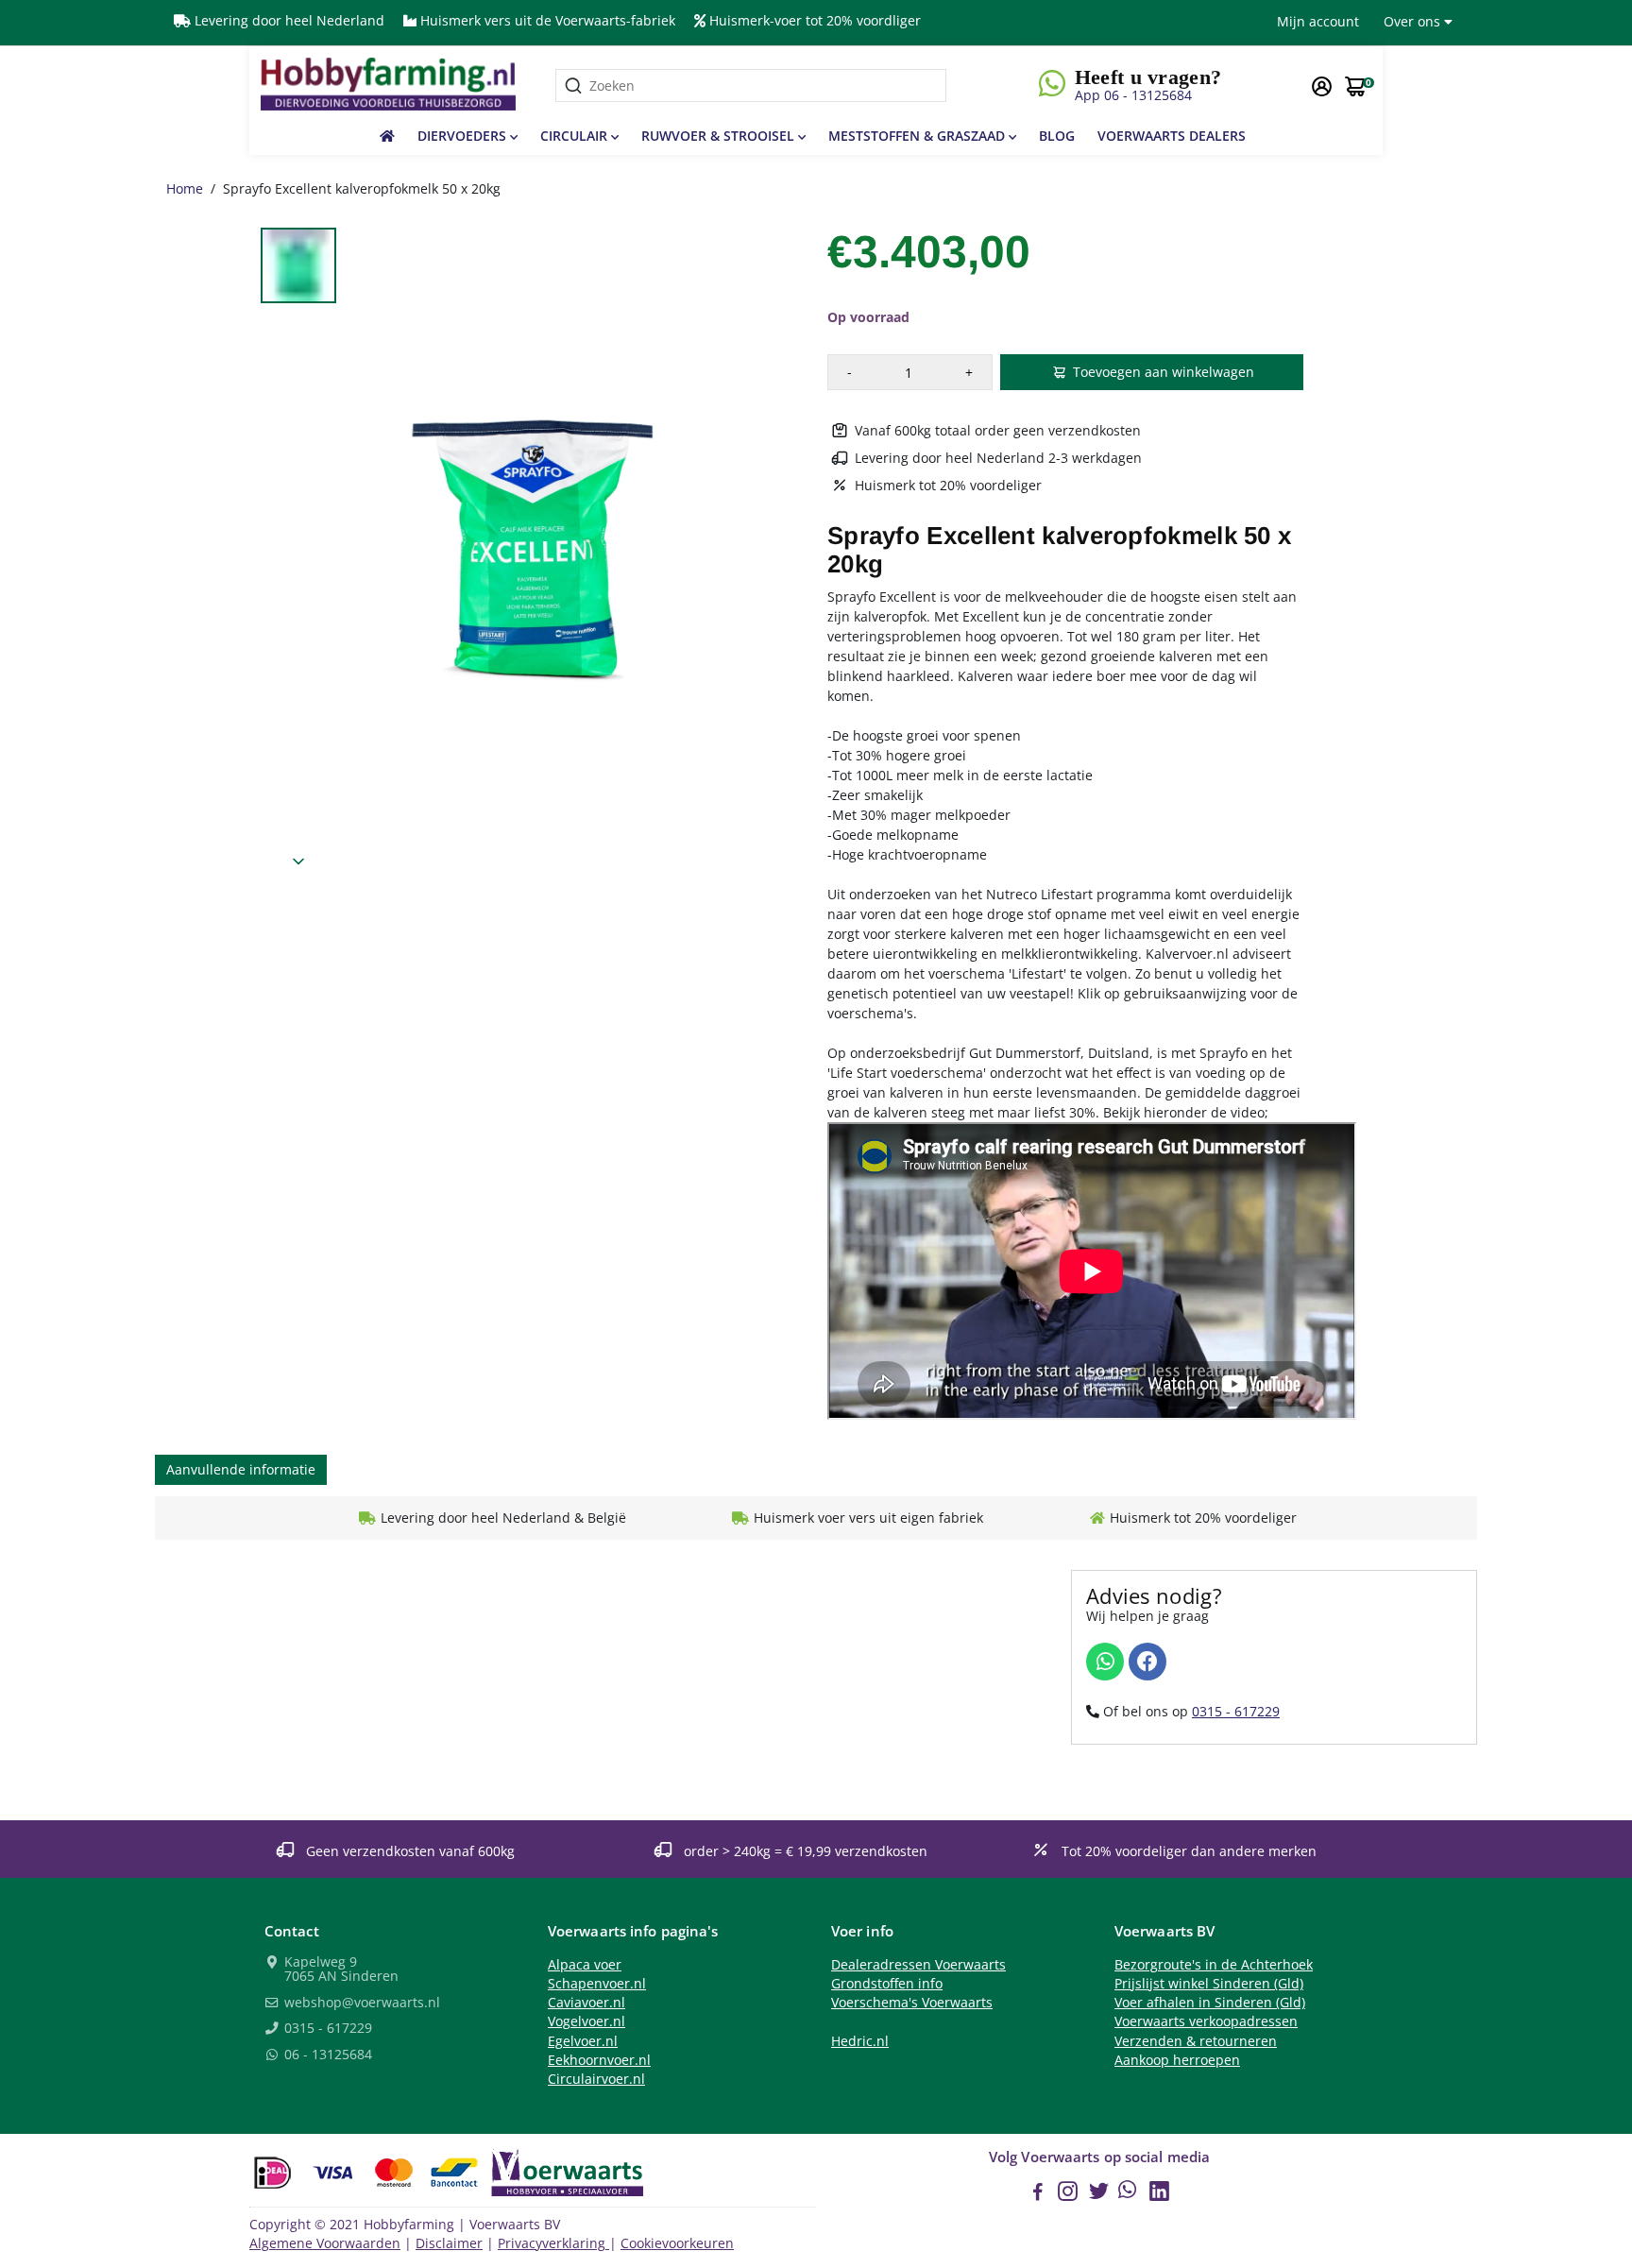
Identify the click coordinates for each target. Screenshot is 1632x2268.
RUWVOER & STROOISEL (720, 136)
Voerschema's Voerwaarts (912, 2003)
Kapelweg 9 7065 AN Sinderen (340, 1970)
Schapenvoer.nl (597, 1984)
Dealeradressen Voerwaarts (918, 1965)
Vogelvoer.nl (586, 2021)
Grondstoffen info (887, 1984)
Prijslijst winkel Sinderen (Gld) (1209, 1984)
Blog (1057, 136)
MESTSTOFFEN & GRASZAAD (918, 136)
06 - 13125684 (326, 2055)
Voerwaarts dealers (1172, 136)
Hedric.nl (860, 2041)
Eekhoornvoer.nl (599, 2060)
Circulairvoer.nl (596, 2079)
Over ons (1414, 21)
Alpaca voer (585, 1965)
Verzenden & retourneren (1196, 2041)
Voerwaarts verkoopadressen (1206, 2021)
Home (185, 188)
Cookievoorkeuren (677, 2243)
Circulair (576, 136)
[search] (751, 85)
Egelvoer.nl (583, 2041)
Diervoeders (464, 136)
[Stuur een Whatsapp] (1105, 1662)
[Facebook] (1147, 1662)
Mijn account (1318, 21)
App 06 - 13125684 (1133, 95)
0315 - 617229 (1236, 1711)
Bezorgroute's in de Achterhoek (1214, 1965)
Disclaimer (449, 2243)
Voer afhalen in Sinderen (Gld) (1210, 2003)
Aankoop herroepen (1177, 2060)
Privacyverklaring (553, 2243)
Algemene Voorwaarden (325, 2243)
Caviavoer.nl (586, 2003)
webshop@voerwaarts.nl (360, 2004)
